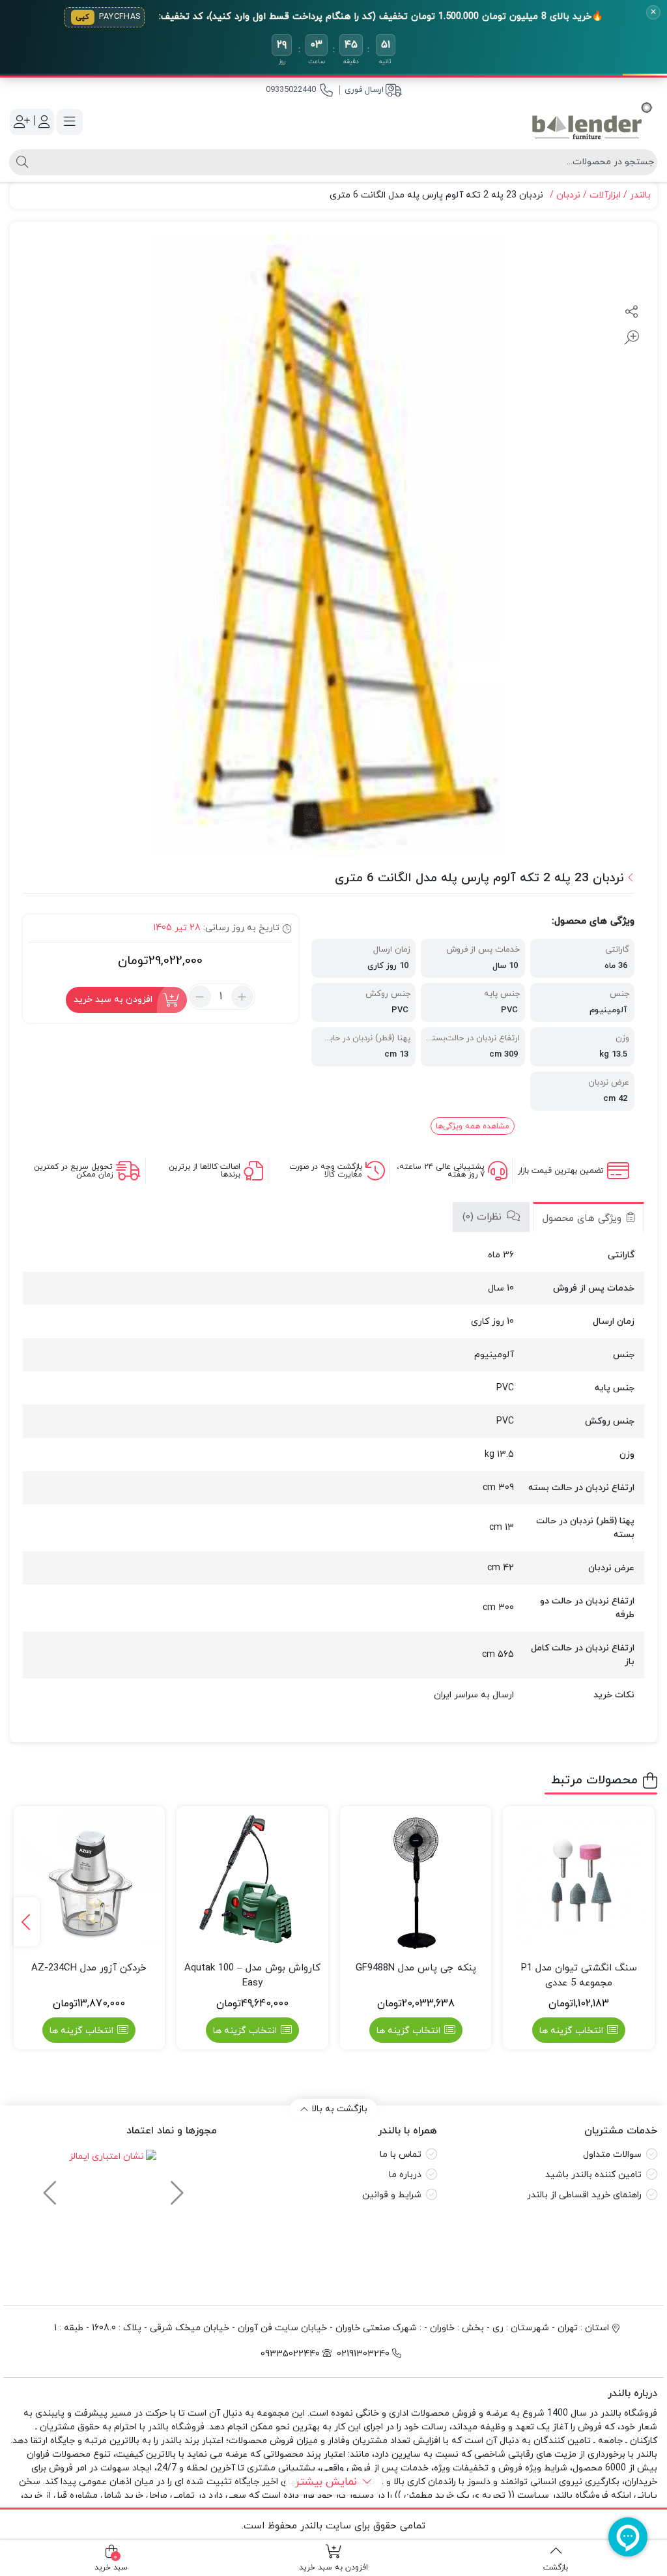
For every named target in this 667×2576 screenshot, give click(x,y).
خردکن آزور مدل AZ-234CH (89, 1968)
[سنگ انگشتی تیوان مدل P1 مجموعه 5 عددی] (579, 1882)
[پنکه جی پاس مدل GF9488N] (416, 1882)
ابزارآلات (605, 195)
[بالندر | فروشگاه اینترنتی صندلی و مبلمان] (592, 122)
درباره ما (405, 2175)
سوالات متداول (612, 2155)
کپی (83, 17)
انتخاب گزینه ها (571, 2031)
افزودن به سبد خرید (113, 1000)
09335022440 (291, 90)
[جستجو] (21, 162)
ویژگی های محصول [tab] (584, 1219)
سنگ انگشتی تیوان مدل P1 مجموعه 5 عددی (579, 1976)
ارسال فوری (364, 90)
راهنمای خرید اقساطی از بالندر (584, 2195)
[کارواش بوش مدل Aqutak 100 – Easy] (252, 1882)
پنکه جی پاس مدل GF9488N (416, 1968)
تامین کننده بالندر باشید (593, 2175)
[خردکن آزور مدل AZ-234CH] (90, 1882)
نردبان (568, 195)
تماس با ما (401, 2155)
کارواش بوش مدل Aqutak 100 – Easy (252, 1976)
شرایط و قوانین (392, 2195)
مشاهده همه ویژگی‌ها (473, 1126)
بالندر (640, 195)
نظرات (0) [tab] (484, 1217)
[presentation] (27, 1922)
